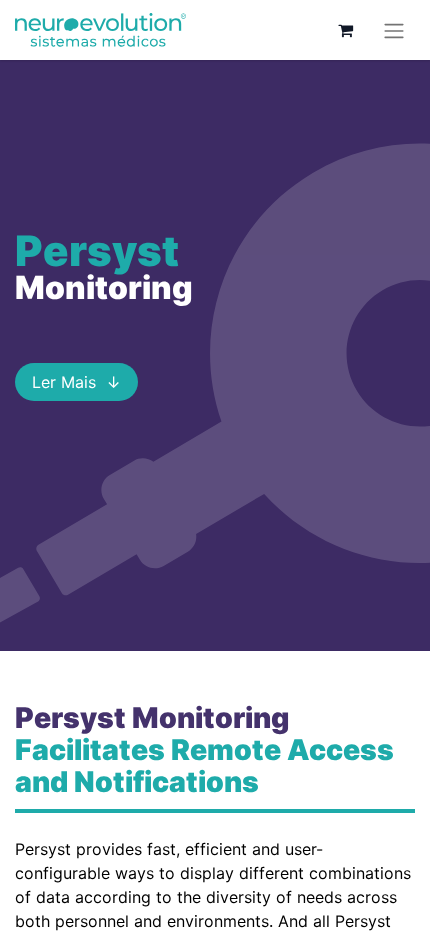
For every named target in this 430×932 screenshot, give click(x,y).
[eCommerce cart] (345, 30)
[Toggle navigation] (394, 30)
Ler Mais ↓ (76, 382)
